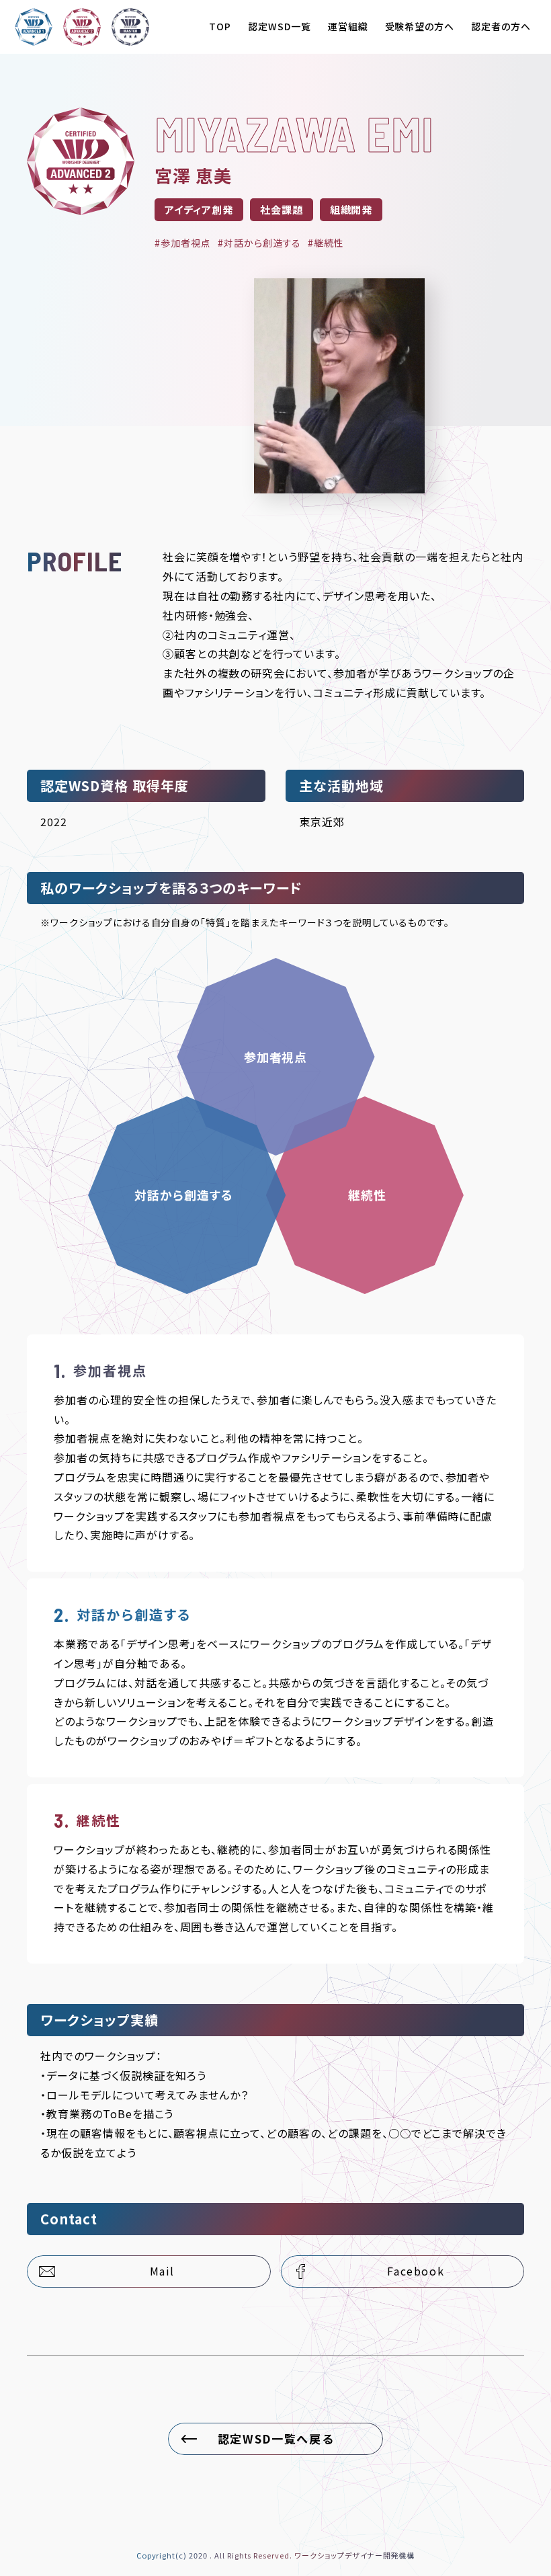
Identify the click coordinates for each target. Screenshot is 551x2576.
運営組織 (348, 26)
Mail (162, 2271)
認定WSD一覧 (280, 26)
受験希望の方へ (420, 26)
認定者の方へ (501, 26)
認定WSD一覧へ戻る (276, 2439)
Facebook (416, 2271)
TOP (220, 26)
